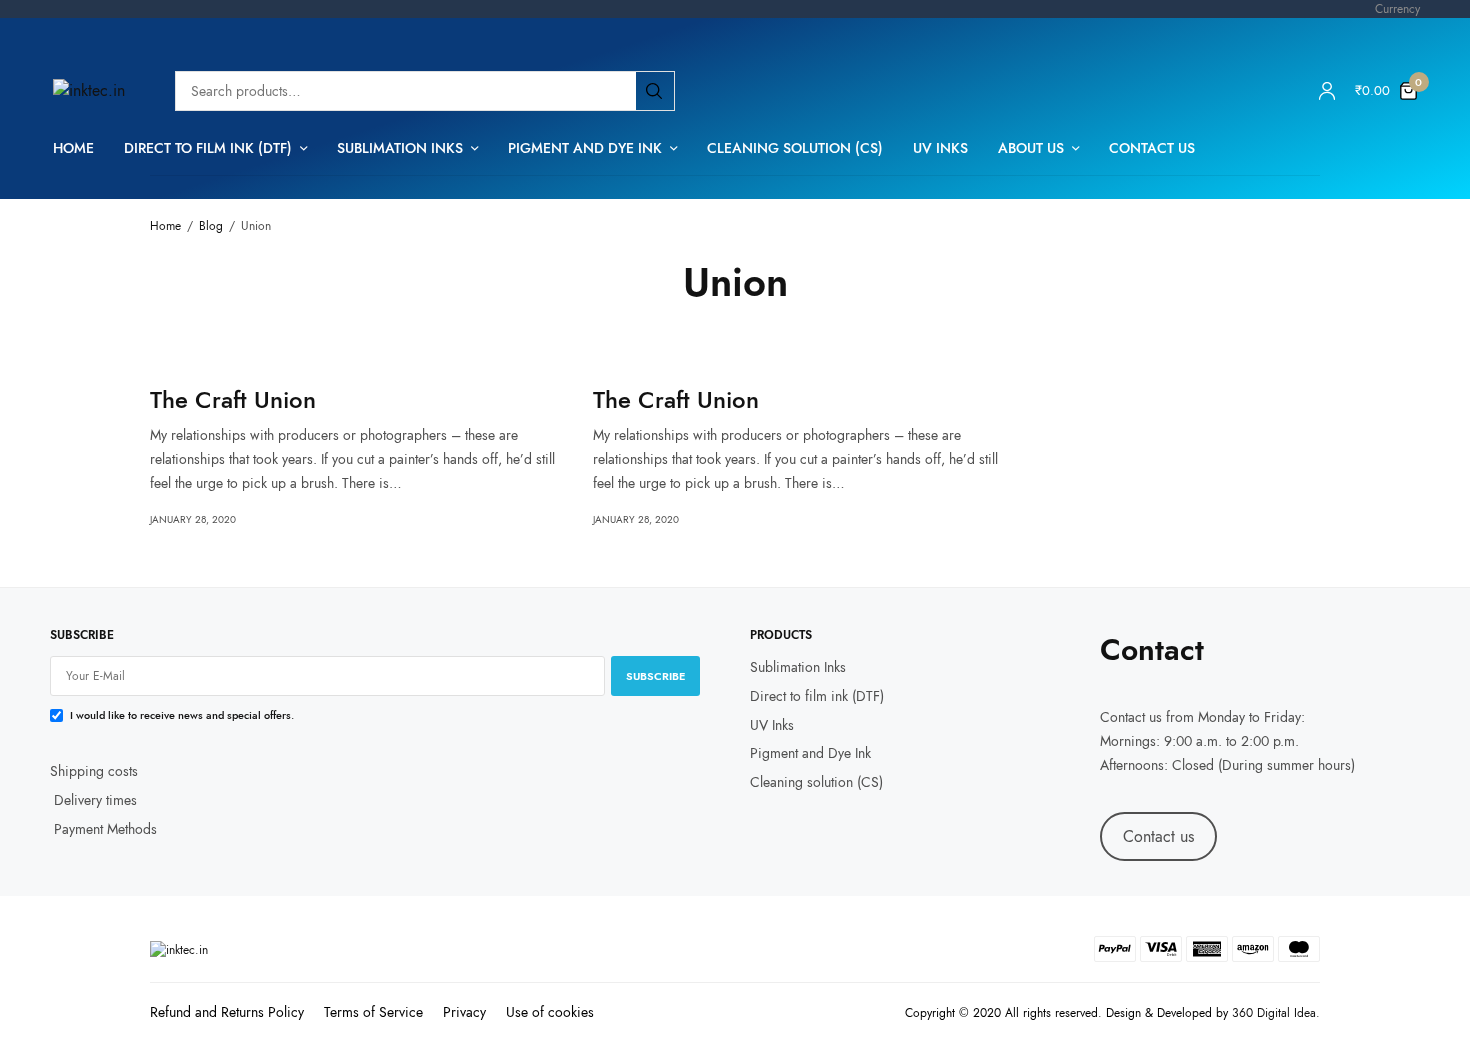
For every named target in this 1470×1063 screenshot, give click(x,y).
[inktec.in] (89, 91)
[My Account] (1327, 91)
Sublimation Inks (400, 148)
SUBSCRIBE (655, 676)
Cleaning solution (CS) (795, 148)
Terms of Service (373, 1012)
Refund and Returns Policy (227, 1012)
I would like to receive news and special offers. (182, 715)
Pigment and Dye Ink (585, 148)
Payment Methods (103, 828)
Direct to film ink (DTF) (208, 148)
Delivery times (95, 800)
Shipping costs (94, 771)
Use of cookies (550, 1012)
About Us (1031, 148)
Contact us (1131, 717)
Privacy (464, 1012)
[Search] (654, 91)
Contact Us (1152, 148)
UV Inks (940, 148)
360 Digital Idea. (1276, 1013)
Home (73, 148)
